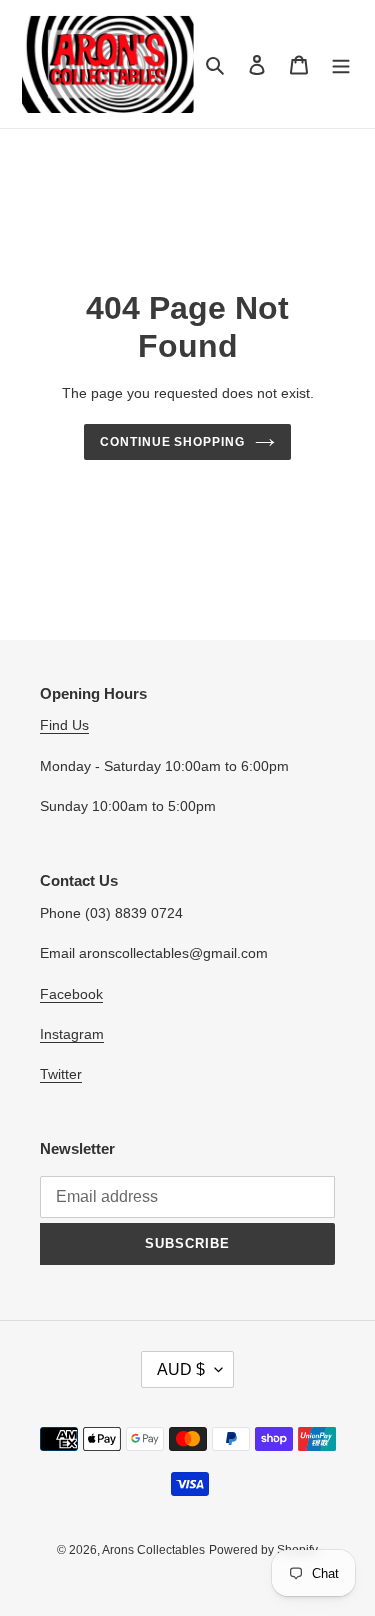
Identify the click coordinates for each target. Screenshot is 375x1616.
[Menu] (341, 64)
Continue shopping (173, 442)
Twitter (61, 1074)
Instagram (72, 1034)
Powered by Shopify (263, 1550)
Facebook (71, 994)
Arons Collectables (153, 1550)
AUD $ (181, 1369)
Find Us (64, 725)
